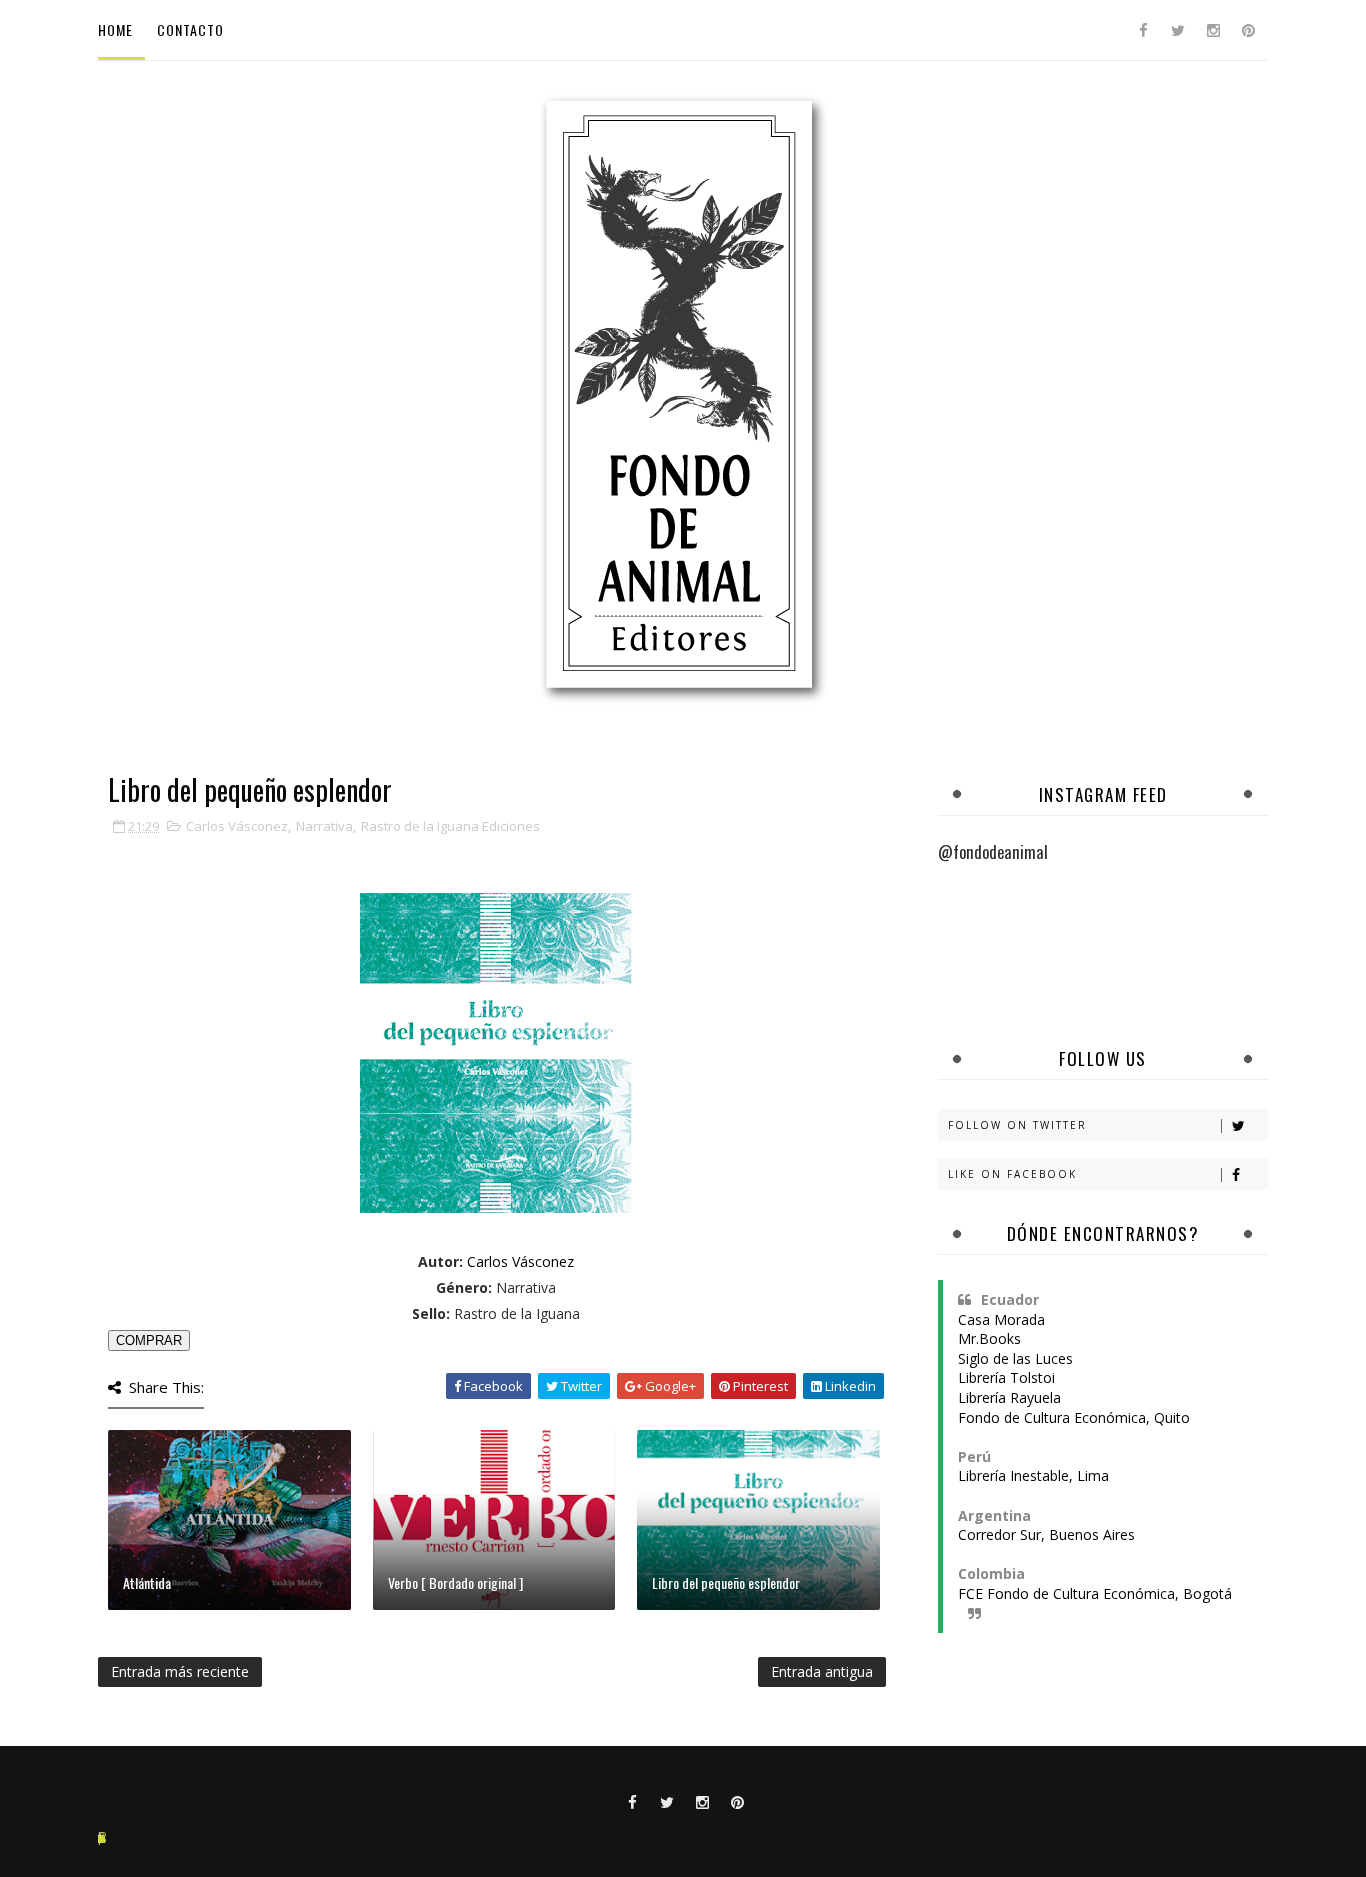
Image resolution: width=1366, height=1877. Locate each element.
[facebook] (1143, 30)
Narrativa (324, 826)
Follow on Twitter (1017, 1125)
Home (115, 29)
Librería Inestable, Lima (1033, 1475)
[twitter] (1178, 30)
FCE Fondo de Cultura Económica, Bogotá (1095, 1593)
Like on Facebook (1012, 1174)
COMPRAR (149, 1340)
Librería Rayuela (1009, 1397)
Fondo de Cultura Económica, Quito (1074, 1417)
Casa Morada (1001, 1319)
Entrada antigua (822, 1671)
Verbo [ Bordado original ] (455, 1582)
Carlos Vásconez (237, 826)
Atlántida (147, 1582)
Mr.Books (989, 1338)
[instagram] (1213, 30)
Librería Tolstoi (1006, 1377)
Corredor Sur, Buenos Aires (1046, 1534)
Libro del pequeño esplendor (726, 1582)
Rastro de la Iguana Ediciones (450, 826)
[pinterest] (1248, 30)
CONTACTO (190, 29)
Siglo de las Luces (1015, 1358)
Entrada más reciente (180, 1671)
